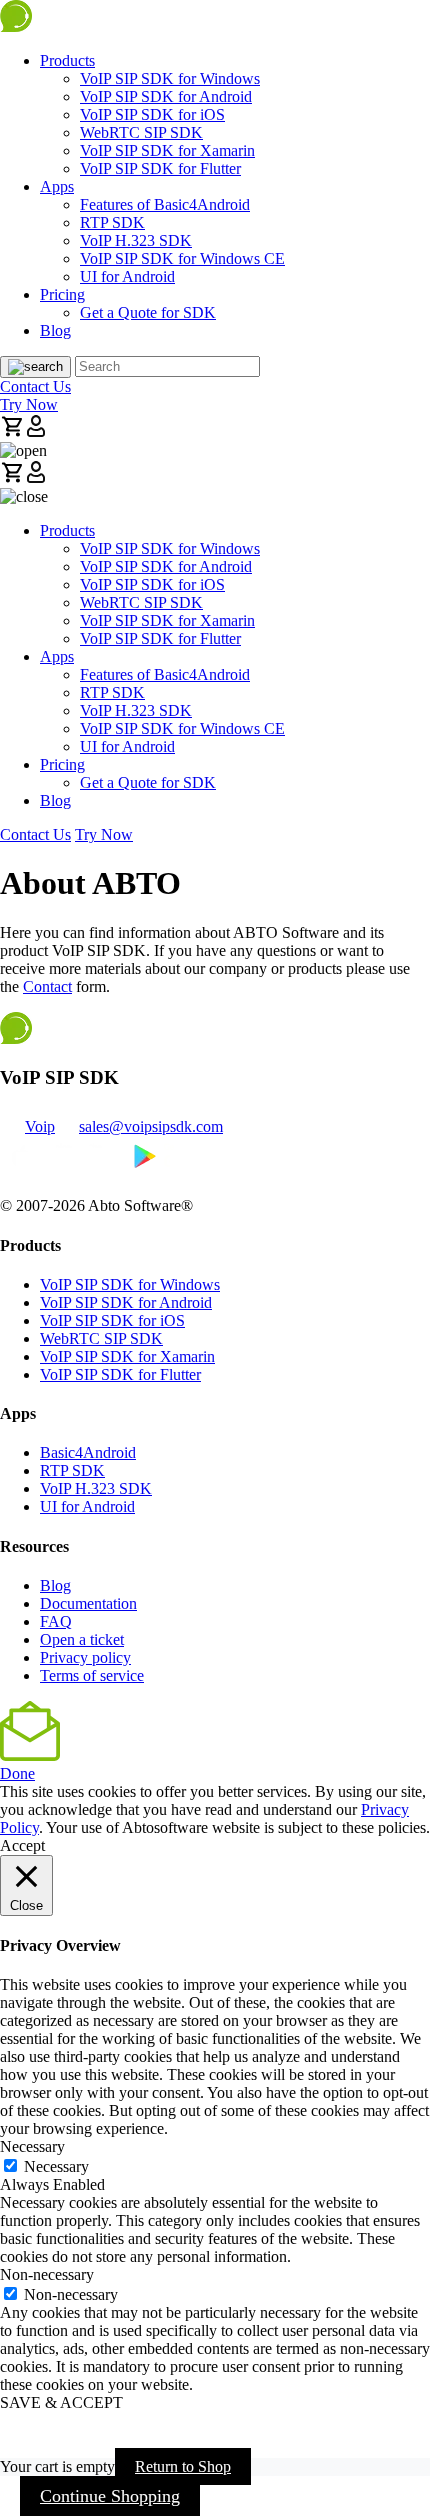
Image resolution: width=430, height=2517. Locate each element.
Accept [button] (22, 1845)
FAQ (56, 1621)
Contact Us (35, 386)
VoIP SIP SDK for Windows (170, 78)
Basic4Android (88, 1452)
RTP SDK (112, 222)
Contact (47, 986)
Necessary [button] (32, 2146)
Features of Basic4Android (165, 204)
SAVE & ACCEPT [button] (61, 2402)
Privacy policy (85, 1657)
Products (67, 60)
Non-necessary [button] (47, 2274)
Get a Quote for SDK (148, 312)
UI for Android (127, 276)
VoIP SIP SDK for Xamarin (167, 150)
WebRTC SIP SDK (141, 132)
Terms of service (92, 1675)
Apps (57, 186)
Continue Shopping (110, 2496)
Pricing (62, 294)
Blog (55, 330)
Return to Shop (183, 2466)
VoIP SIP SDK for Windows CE (182, 258)
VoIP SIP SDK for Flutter (160, 168)
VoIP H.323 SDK (136, 240)
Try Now (29, 404)
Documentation (88, 1603)
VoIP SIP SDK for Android (166, 96)
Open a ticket (82, 1639)
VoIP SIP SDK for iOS (152, 114)
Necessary (56, 2166)
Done (17, 1773)
